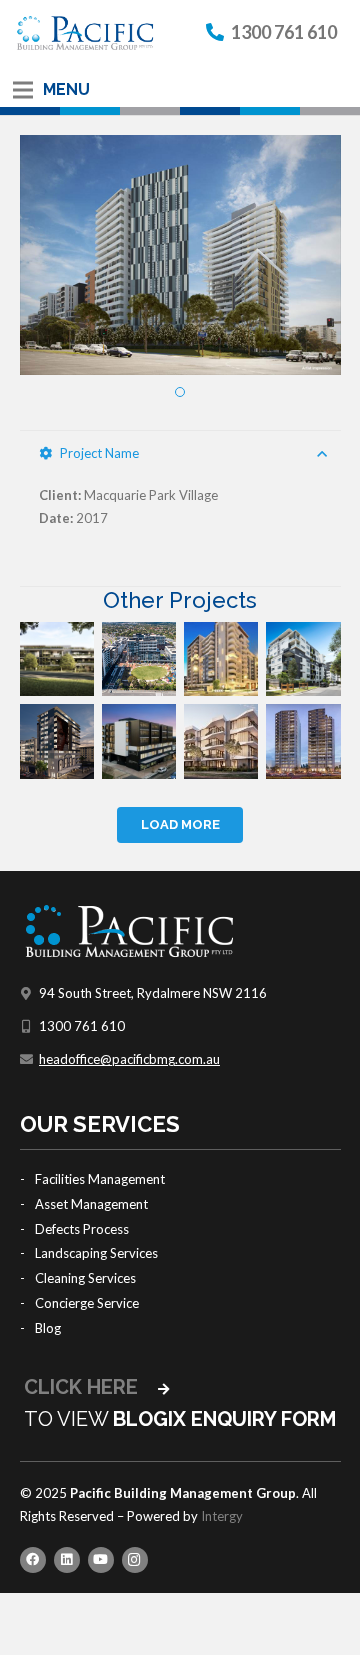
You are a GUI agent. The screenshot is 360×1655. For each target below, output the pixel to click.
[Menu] (23, 90)
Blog (48, 1328)
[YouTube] (101, 1560)
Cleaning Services (85, 1278)
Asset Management (91, 1204)
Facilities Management (100, 1179)
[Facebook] (33, 1560)
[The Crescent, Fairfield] (57, 741)
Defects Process (82, 1229)
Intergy (222, 1516)
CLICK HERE (83, 1387)
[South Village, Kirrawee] (139, 659)
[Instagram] (135, 1560)
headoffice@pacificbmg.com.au (129, 1059)
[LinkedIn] (67, 1560)
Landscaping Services (96, 1253)
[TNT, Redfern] (303, 741)
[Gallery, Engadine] (139, 741)
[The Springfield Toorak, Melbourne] (57, 659)
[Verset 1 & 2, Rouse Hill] (221, 741)
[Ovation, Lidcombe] (221, 659)
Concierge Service (87, 1303)
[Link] (85, 33)
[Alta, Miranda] (303, 659)
